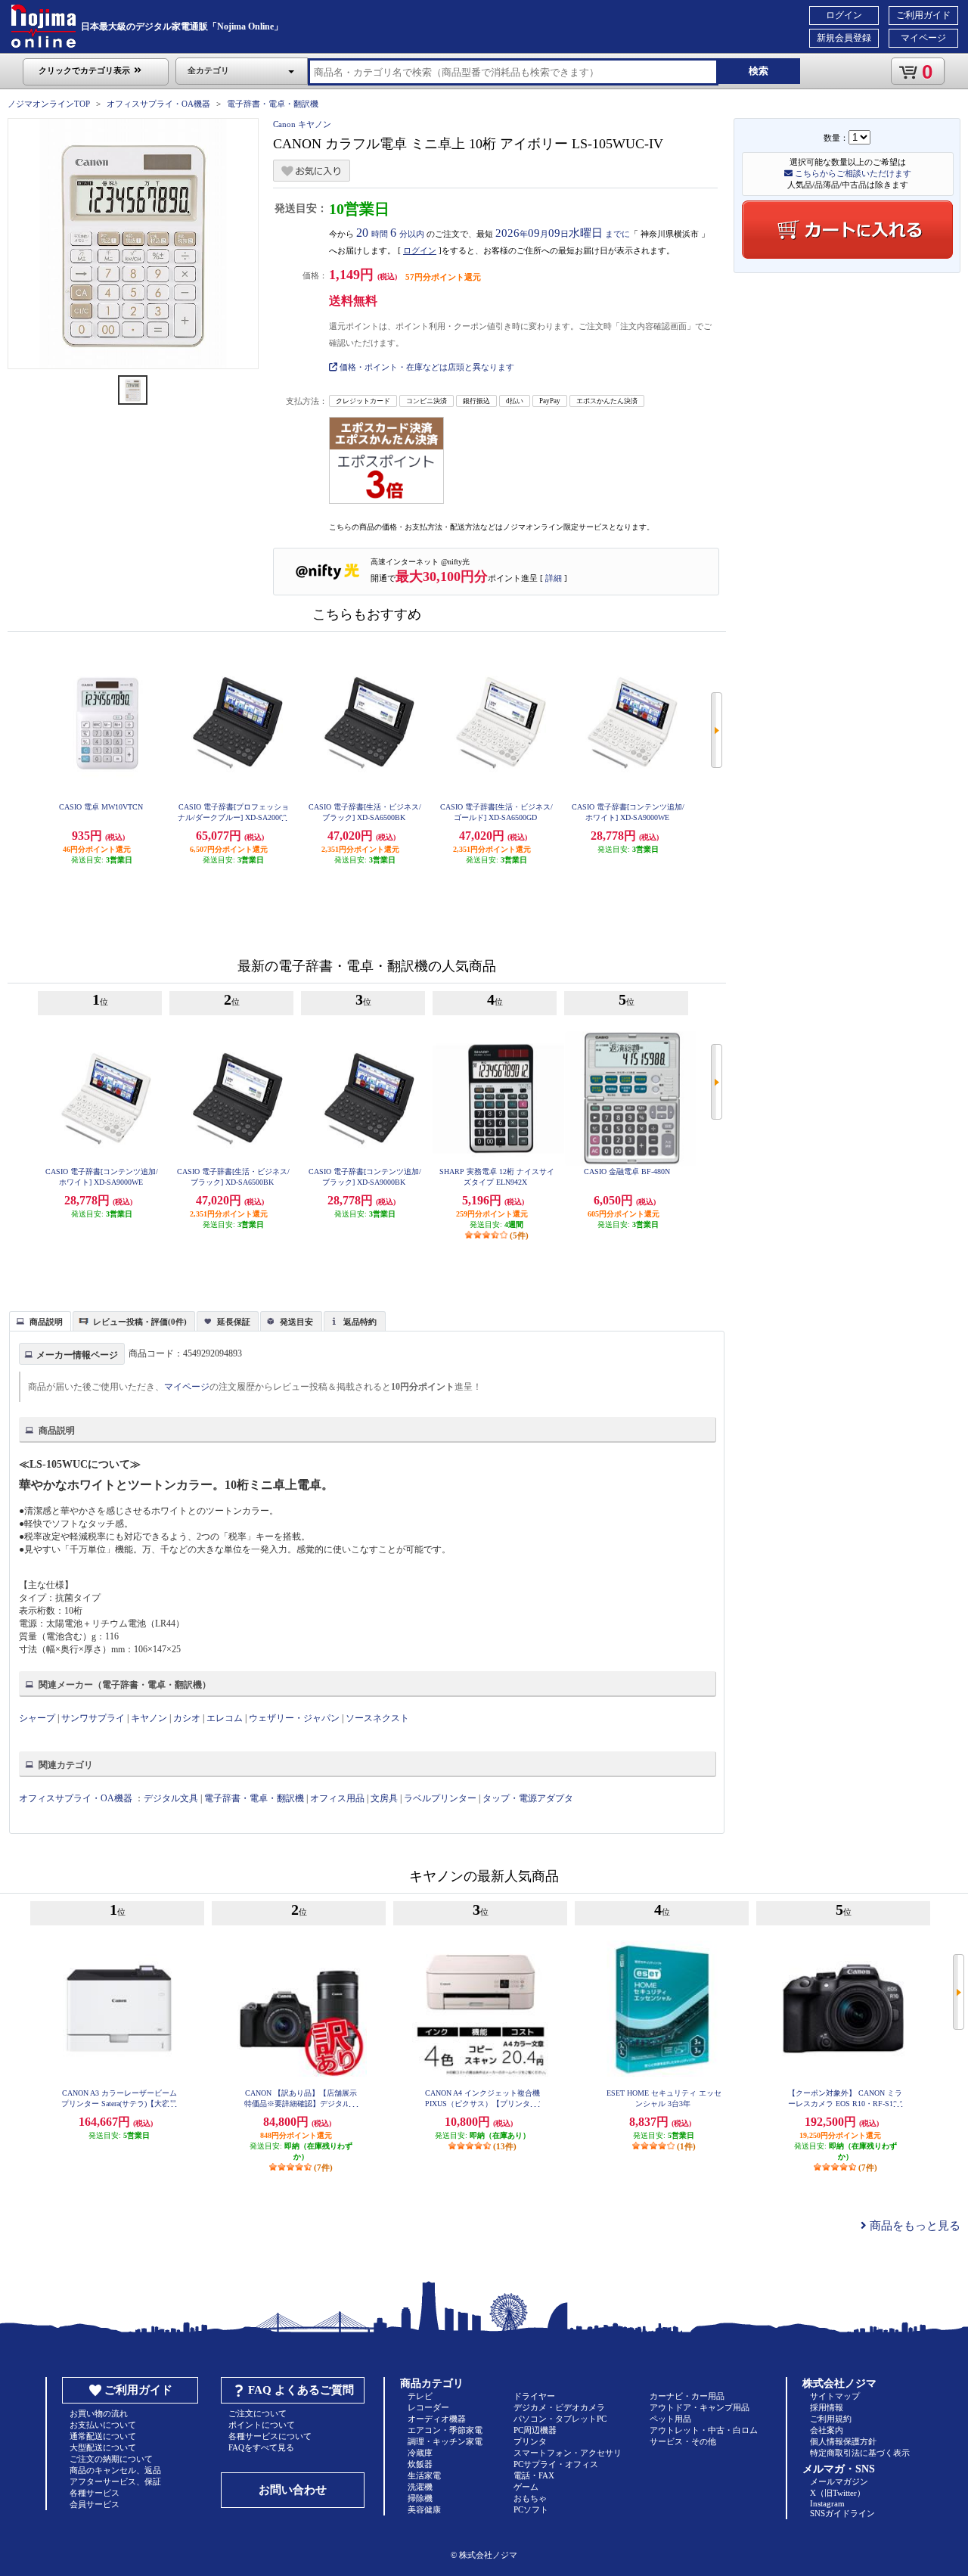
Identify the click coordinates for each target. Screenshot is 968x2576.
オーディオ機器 (437, 2419)
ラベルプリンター (440, 1798)
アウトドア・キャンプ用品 (700, 2407)
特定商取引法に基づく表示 (860, 2453)
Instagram (827, 2503)
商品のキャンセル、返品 (115, 2470)
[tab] (40, 1321)
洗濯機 (420, 2487)
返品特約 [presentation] (360, 1322)
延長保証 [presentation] (234, 1322)
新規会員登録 (844, 38)
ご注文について (258, 2413)
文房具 (384, 1798)
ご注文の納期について (111, 2459)
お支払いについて (103, 2425)
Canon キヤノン (302, 124)
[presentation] (38, 1320)
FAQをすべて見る (261, 2447)
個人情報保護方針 (843, 2441)
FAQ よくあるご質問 (301, 2390)
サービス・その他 (683, 2441)
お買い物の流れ (99, 2413)
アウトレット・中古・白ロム (704, 2430)
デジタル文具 (171, 1798)
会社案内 (827, 2430)
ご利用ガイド (923, 15)
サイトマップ (835, 2396)
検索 (759, 71)
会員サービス (95, 2504)
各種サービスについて (270, 2436)
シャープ (37, 1718)
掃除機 (420, 2498)
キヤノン (149, 1718)
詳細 (554, 578)
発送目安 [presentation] (296, 1322)
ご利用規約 (831, 2419)
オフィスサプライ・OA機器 (158, 104)
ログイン (844, 15)
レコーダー (428, 2407)
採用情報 (827, 2407)
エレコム (225, 1718)
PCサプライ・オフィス (556, 2464)
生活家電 (424, 2475)
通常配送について (103, 2436)
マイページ (923, 38)
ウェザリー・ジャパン (294, 1718)
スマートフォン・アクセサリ (568, 2453)
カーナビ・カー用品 (687, 2396)
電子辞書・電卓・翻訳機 (273, 104)
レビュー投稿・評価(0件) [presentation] (140, 1322)
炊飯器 (420, 2464)
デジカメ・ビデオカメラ (559, 2407)
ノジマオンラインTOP (49, 104)
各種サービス (95, 2493)
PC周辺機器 (535, 2430)
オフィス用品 (337, 1798)
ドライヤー (534, 2396)
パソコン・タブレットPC (560, 2419)
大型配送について (103, 2447)
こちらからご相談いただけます (852, 173)
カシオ (187, 1718)
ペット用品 (670, 2419)
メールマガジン (839, 2481)
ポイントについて (262, 2425)
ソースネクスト (377, 1718)
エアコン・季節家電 (445, 2430)
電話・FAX (534, 2475)
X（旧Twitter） (838, 2493)
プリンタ (530, 2441)
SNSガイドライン (842, 2513)
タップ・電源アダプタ (528, 1798)
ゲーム (526, 2487)
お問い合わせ (293, 2490)
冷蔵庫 (420, 2453)
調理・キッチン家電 (445, 2441)
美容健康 (424, 2509)
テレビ (420, 2396)
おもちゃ (530, 2498)
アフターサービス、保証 (115, 2481)
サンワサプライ (93, 1718)
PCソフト (531, 2509)
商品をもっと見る (914, 2226)
